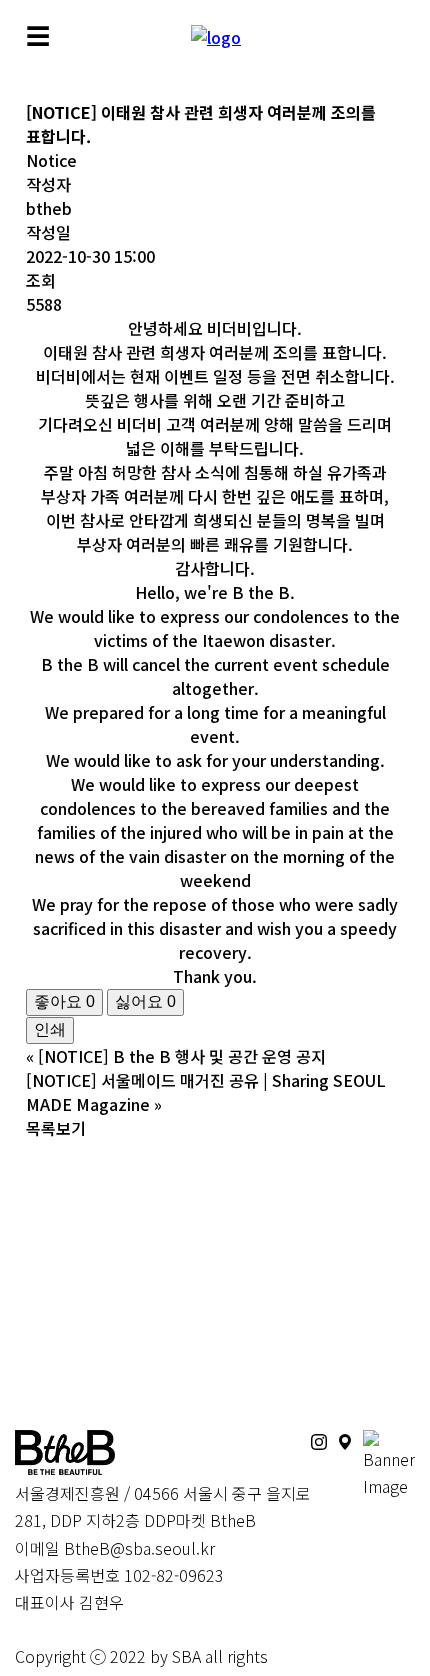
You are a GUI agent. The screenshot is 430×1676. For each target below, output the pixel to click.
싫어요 (145, 1001)
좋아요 (64, 1001)
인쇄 (50, 1029)
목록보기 (56, 1128)
